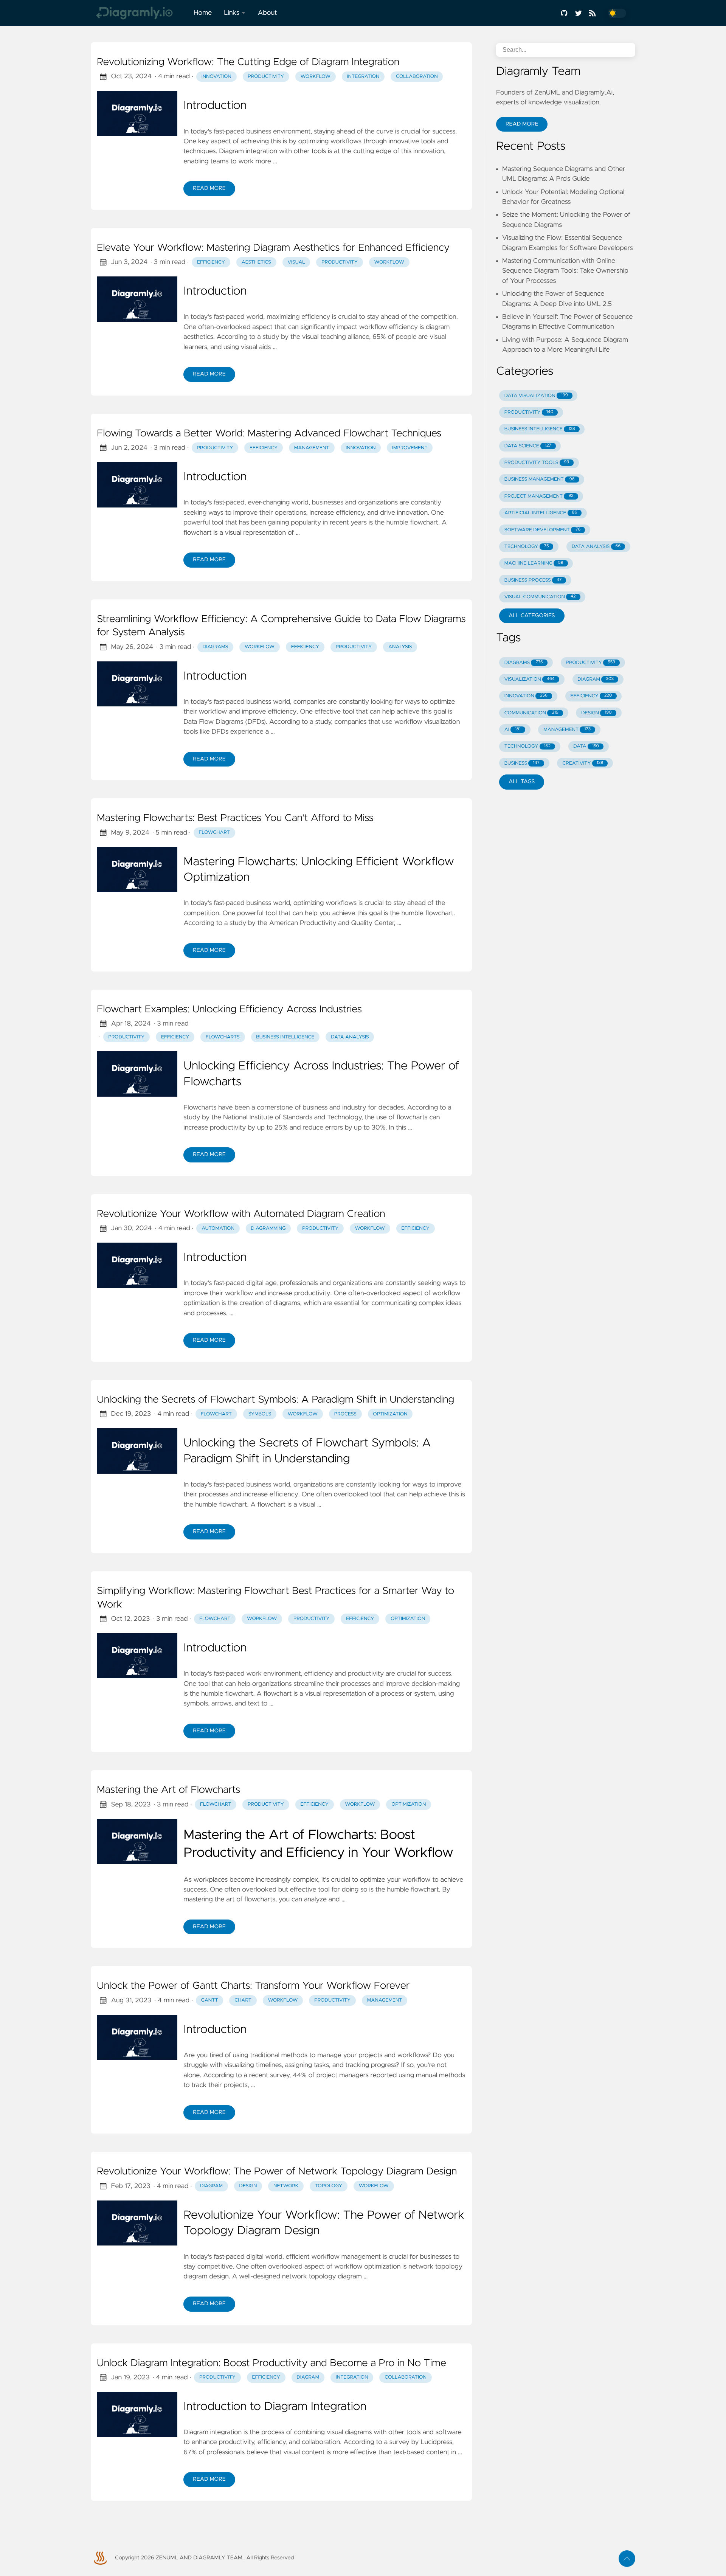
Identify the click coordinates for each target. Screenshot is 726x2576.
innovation (216, 77)
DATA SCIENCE (528, 446)
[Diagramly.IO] (139, 13)
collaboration (417, 77)
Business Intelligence (285, 1037)
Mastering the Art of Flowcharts (168, 1790)
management (312, 448)
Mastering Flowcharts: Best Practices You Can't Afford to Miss (235, 818)
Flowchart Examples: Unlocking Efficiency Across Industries (229, 1010)
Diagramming (268, 1228)
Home (203, 13)
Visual (296, 262)
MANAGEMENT (567, 730)
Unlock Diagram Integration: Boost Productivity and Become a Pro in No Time (271, 2363)
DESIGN (596, 713)
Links (232, 13)
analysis (400, 647)
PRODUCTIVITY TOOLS (537, 463)
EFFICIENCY (591, 696)
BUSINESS (522, 763)
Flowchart (214, 833)
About (267, 13)
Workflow (389, 262)
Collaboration (406, 2377)
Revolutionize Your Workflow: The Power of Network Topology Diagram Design (277, 2172)
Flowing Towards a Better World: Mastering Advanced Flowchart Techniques (269, 434)
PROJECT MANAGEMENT (539, 496)
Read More (209, 188)
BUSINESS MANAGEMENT (540, 479)
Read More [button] (522, 124)
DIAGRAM (596, 679)
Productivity (340, 262)
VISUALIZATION (530, 679)
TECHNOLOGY (527, 547)
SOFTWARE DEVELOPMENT (542, 530)
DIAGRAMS (524, 663)
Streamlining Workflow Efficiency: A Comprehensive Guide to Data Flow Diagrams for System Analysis (281, 626)
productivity (266, 77)
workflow (316, 77)
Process (345, 1414)
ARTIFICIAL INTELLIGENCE (541, 513)
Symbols (260, 1414)
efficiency (264, 448)
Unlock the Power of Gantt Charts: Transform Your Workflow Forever (253, 1986)
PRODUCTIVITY (529, 412)
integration (363, 77)
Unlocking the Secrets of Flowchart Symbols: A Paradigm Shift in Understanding (275, 1400)
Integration (352, 2377)
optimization (408, 1619)
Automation (218, 1228)
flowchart (215, 1619)
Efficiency (211, 262)
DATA (586, 746)
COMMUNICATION (531, 713)
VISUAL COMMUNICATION (540, 597)
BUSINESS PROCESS (533, 580)
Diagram (308, 2377)
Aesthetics (256, 262)
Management (385, 2000)
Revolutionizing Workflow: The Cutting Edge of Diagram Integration (248, 62)
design (248, 2186)
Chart (243, 2000)
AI (513, 730)
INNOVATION (526, 696)
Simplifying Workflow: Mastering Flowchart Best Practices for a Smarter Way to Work (275, 1598)
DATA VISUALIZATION (536, 396)
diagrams (215, 647)
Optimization (390, 1414)
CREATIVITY (583, 763)
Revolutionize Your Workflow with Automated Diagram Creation (241, 1214)
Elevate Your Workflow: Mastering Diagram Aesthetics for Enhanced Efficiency (273, 248)
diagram (211, 2186)
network (286, 2186)
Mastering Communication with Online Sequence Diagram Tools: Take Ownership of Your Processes (565, 271)
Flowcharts (223, 1037)
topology (329, 2186)
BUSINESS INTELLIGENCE (540, 429)
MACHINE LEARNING (534, 563)
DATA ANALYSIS (596, 547)
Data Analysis (350, 1037)
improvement (410, 448)
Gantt (210, 2000)
